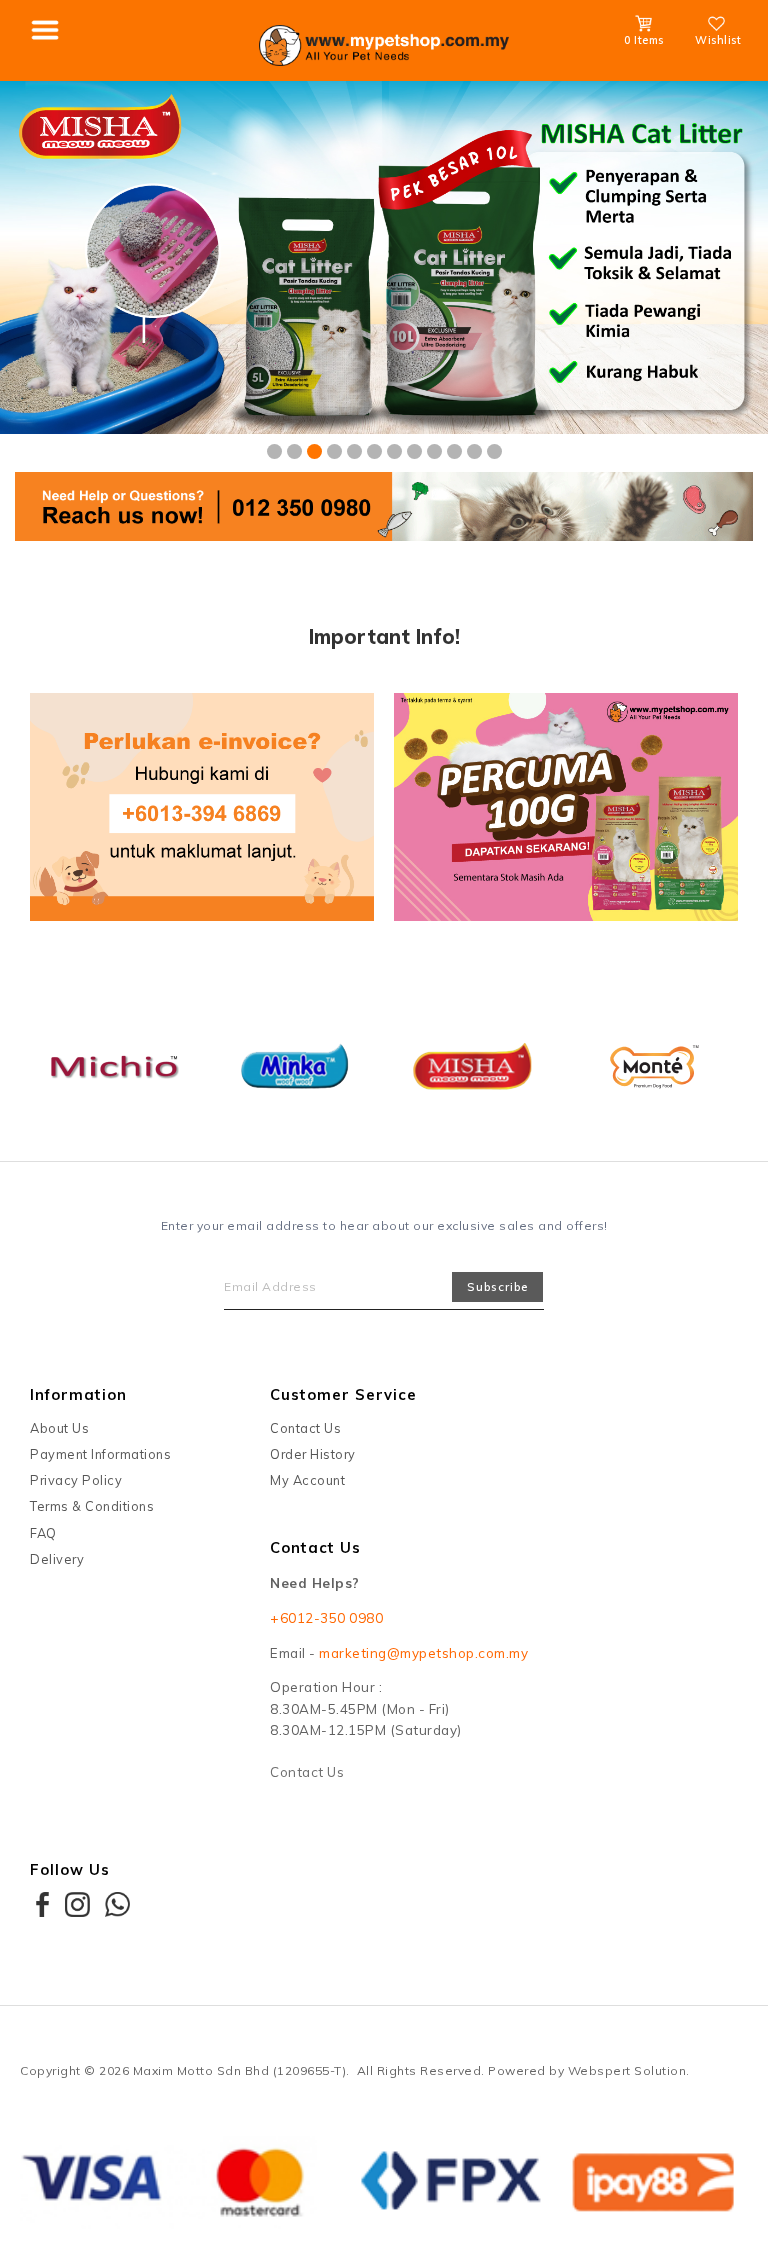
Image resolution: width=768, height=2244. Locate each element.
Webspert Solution (627, 2070)
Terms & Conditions (92, 1507)
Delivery (57, 1559)
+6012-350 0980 (326, 1618)
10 (454, 451)
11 (474, 451)
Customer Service (343, 1394)
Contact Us (305, 1428)
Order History (313, 1454)
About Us (59, 1428)
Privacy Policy (76, 1480)
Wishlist (718, 40)
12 (494, 451)
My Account (307, 1480)
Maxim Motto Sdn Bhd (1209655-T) (240, 2070)
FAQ (43, 1533)
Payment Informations (100, 1454)
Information (78, 1394)
